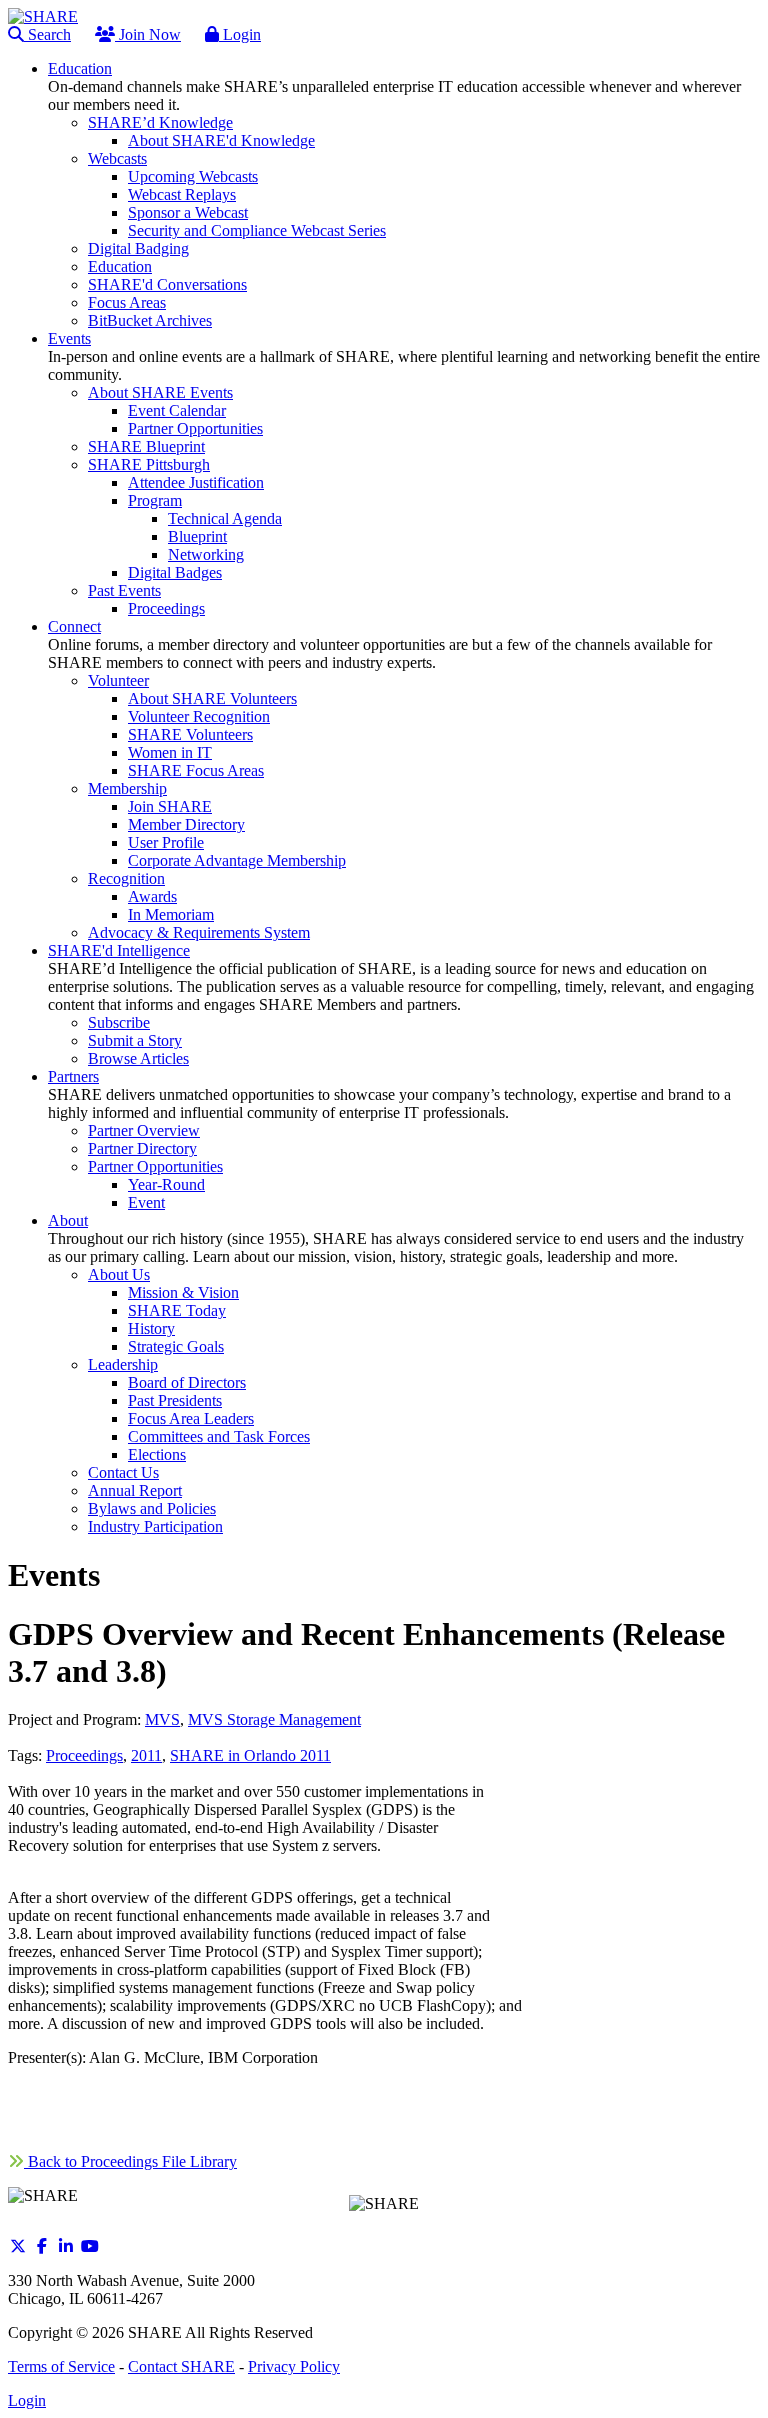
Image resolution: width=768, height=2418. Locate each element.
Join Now (148, 34)
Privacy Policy (294, 2366)
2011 (146, 1755)
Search (47, 34)
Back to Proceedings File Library (130, 2161)
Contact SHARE (181, 2366)
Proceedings (84, 1755)
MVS (162, 1719)
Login (240, 34)
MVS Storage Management (274, 1719)
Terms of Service (61, 2366)
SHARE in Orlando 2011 (250, 1755)
